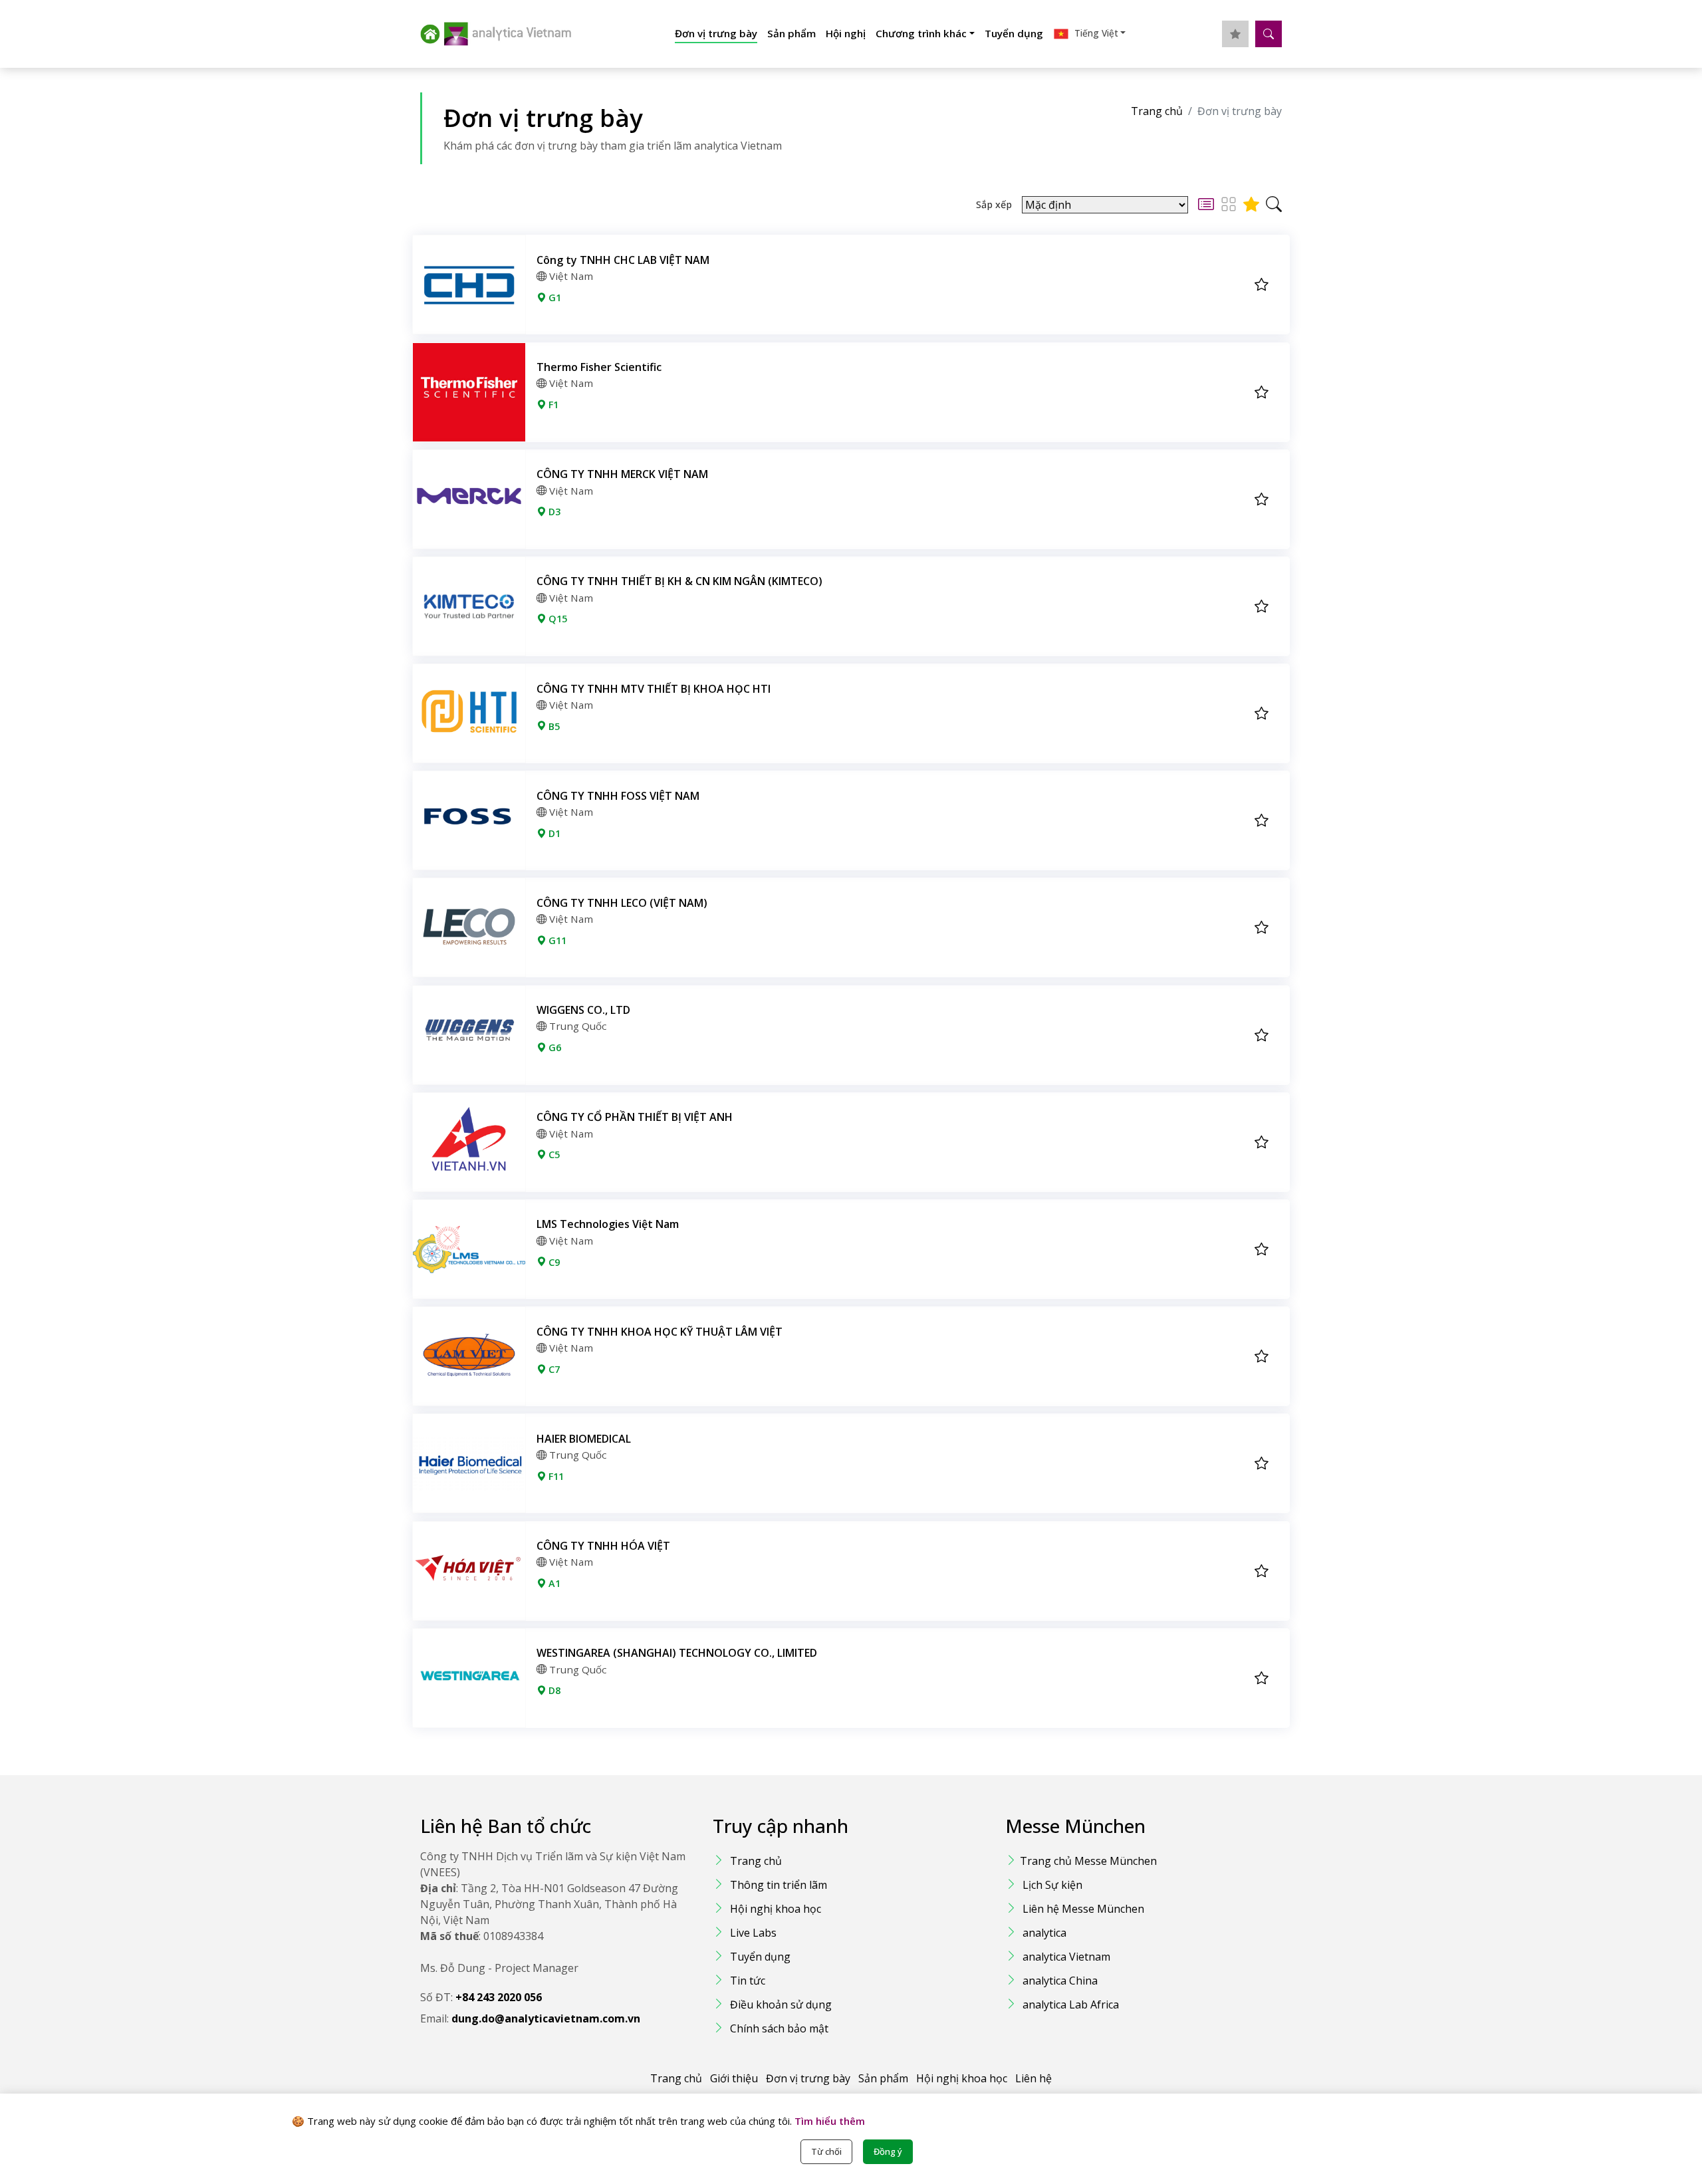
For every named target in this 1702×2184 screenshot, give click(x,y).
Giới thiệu (734, 2078)
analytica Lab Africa (1071, 2004)
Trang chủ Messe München (1088, 1861)
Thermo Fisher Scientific (599, 367)
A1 (553, 1583)
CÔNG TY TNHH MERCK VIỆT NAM (622, 474)
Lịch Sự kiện (1052, 1885)
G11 (556, 940)
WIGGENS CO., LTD (583, 1010)
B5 (553, 726)
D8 (553, 1690)
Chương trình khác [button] (921, 33)
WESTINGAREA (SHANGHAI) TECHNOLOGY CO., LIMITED (677, 1653)
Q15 (556, 619)
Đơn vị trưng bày (716, 33)
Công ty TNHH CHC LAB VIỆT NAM (623, 260)
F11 (555, 1476)
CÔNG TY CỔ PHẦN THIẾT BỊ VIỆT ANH (635, 1117)
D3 (553, 512)
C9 (553, 1262)
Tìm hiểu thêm (828, 2121)
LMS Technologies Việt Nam (608, 1224)
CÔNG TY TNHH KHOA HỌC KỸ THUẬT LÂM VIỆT (660, 1332)
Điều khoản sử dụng (781, 2004)
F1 (552, 405)
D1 (553, 833)
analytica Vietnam (1066, 1957)
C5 (553, 1154)
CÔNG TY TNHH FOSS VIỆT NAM (618, 796)
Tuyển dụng (1014, 33)
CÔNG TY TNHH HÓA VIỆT (603, 1546)
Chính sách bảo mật (779, 2028)
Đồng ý (888, 2151)
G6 (553, 1047)
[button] (1089, 34)
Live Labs (753, 1933)
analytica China (1060, 1981)
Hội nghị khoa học (776, 1909)
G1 (553, 298)
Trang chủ (1157, 111)
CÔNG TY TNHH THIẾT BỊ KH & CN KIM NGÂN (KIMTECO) (679, 581)
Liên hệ (1033, 2078)
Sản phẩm (791, 33)
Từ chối (826, 2151)
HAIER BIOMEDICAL (584, 1439)
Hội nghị (846, 33)
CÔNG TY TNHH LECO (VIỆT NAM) (622, 903)
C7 (553, 1369)
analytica (1044, 1933)
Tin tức (748, 1981)
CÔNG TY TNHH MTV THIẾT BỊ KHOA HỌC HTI (654, 689)
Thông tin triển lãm (779, 1885)
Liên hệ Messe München (1083, 1909)
